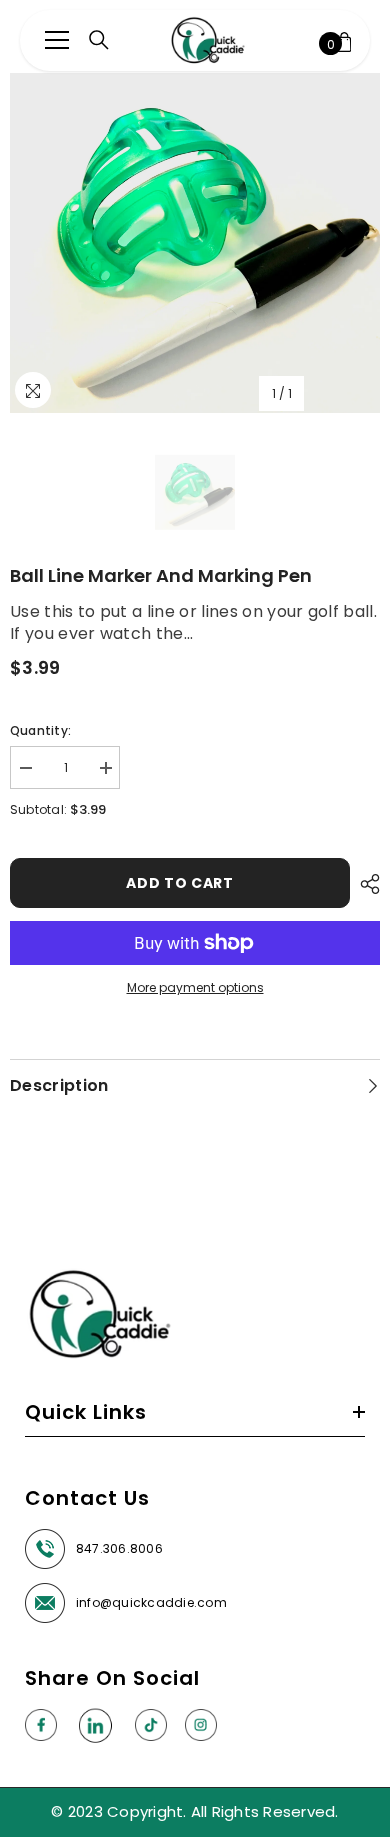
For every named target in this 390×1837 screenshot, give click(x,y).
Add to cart (180, 883)
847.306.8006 (119, 1548)
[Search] (99, 40)
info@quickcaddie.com (151, 1602)
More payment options (195, 987)
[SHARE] (365, 884)
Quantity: (40, 730)
